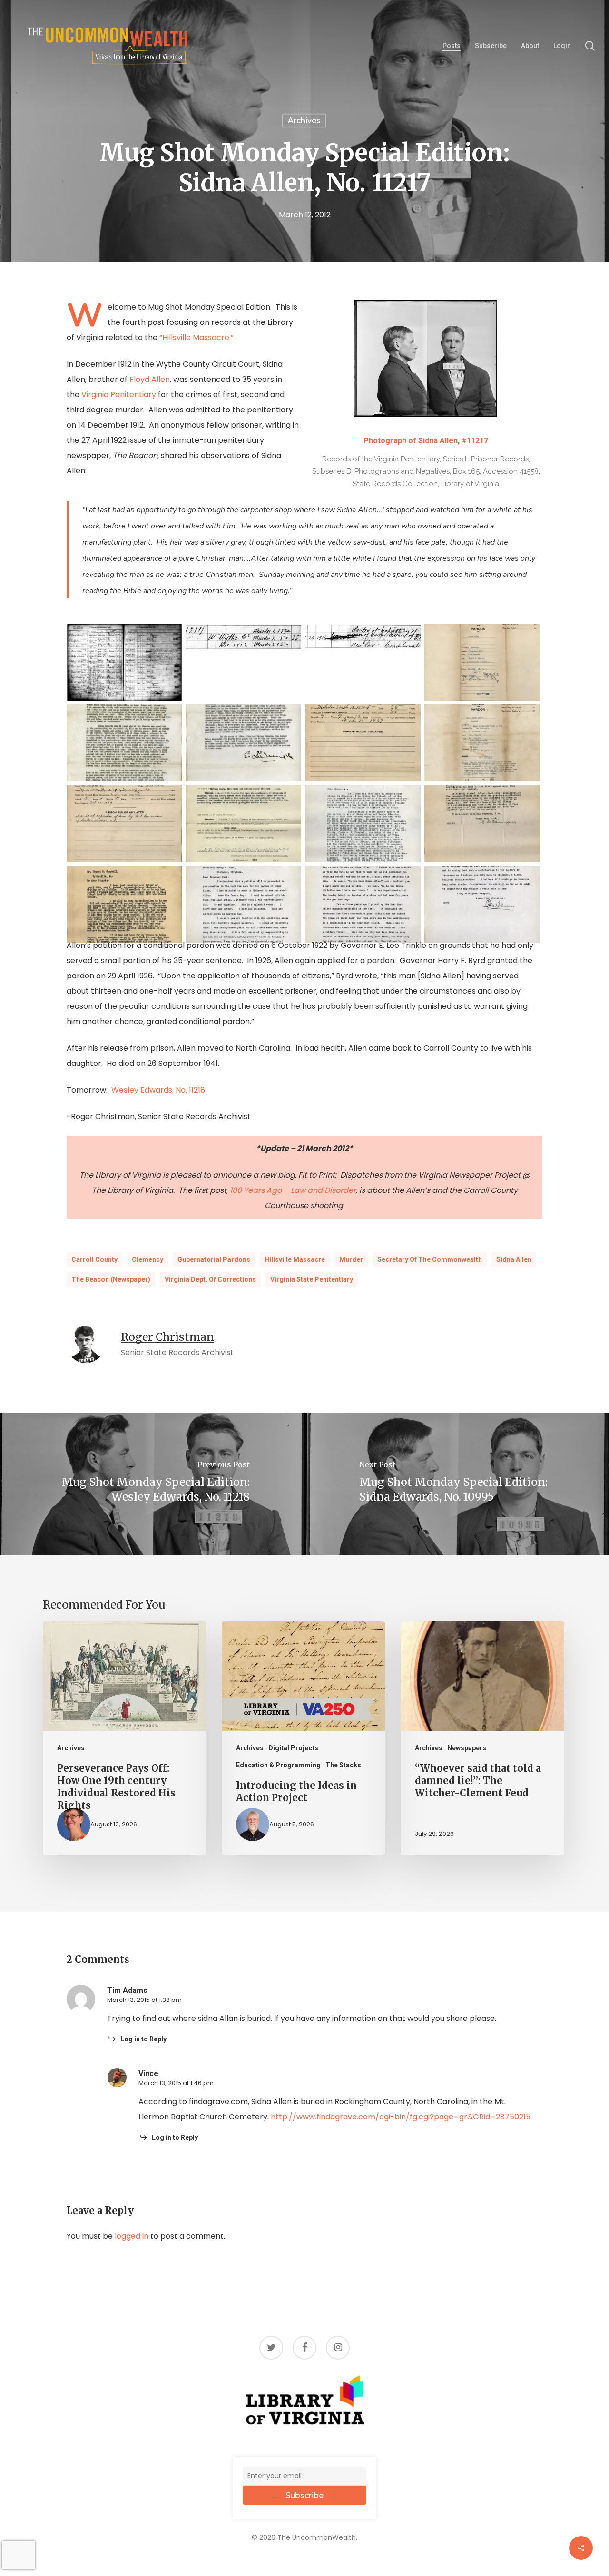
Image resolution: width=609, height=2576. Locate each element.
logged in (132, 2236)
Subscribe (304, 2495)
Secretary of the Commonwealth (430, 1259)
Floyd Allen (150, 379)
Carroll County (94, 1259)
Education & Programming (278, 1765)
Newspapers (467, 1748)
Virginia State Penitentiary (312, 1279)
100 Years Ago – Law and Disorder (293, 1190)
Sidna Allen (514, 1259)
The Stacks (343, 1765)
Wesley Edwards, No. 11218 (158, 1090)
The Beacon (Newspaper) (111, 1279)
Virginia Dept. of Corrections (210, 1279)
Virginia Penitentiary (119, 395)
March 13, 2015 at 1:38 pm (144, 2000)
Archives (304, 121)
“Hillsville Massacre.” (196, 337)
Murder (351, 1259)
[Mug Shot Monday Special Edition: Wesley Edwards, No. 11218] (152, 1484)
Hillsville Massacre (295, 1259)
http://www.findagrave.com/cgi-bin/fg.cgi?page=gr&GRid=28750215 (401, 2117)
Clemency (147, 1259)
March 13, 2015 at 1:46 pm (176, 2083)
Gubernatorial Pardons (214, 1259)
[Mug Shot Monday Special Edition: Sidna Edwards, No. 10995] (457, 1484)
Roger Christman (167, 1337)
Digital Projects (293, 1748)
